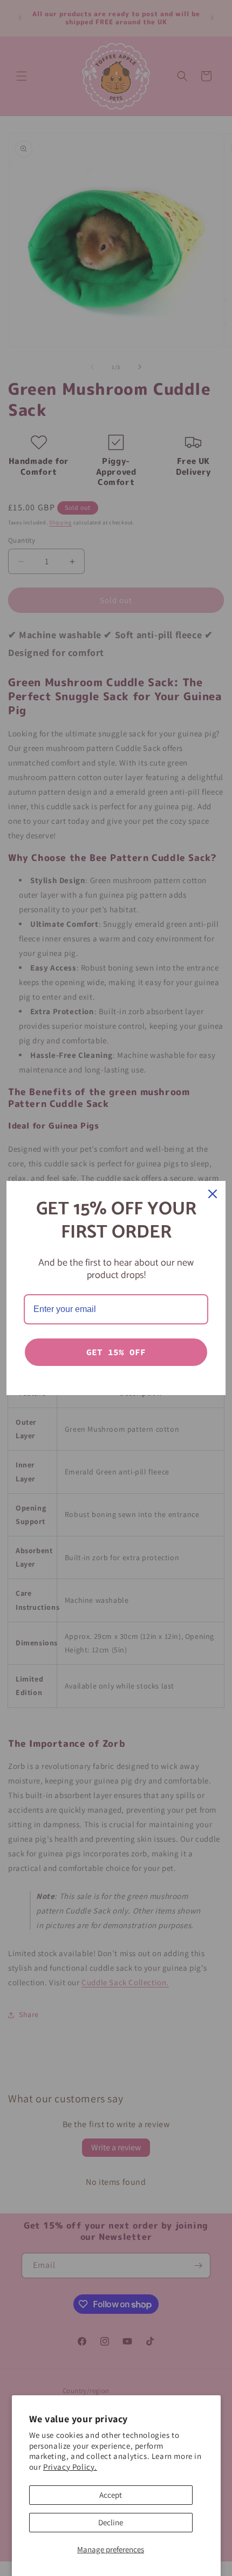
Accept (111, 2495)
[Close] (213, 1194)
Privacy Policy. (70, 2467)
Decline (111, 2522)
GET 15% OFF (116, 1352)
